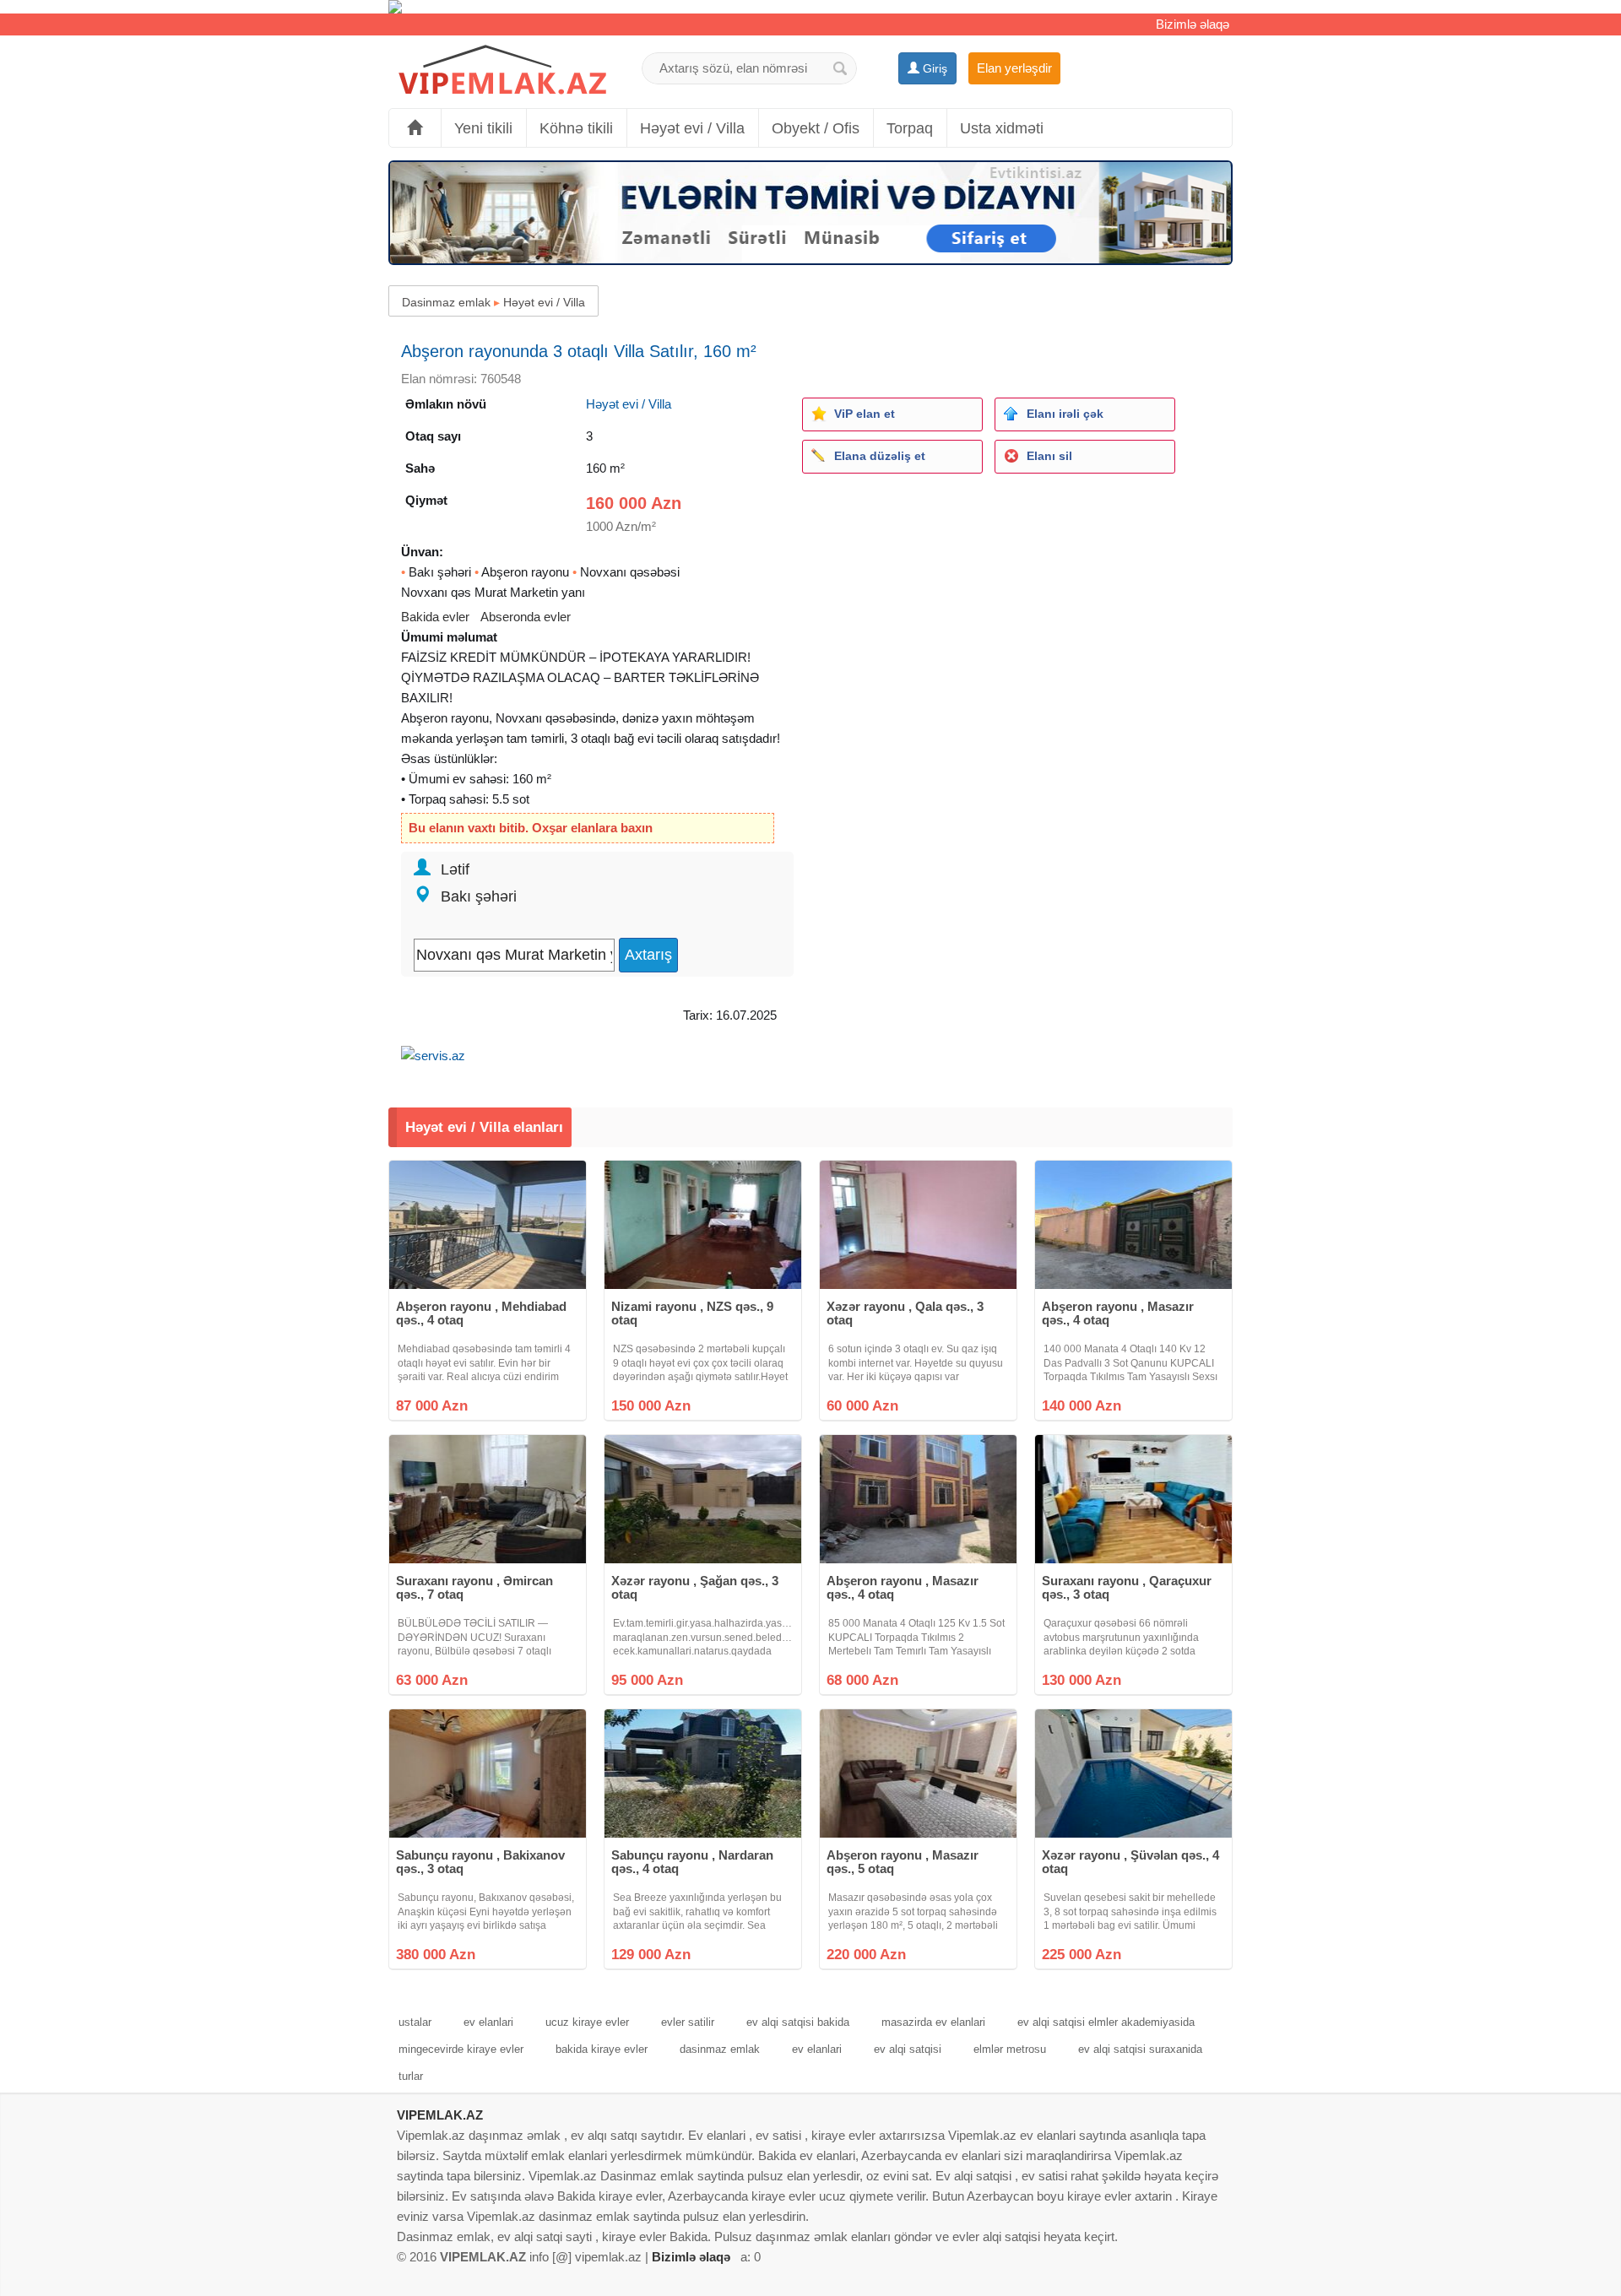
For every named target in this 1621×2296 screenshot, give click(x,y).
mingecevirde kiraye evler (461, 2049)
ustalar (415, 2022)
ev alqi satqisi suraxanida (1140, 2049)
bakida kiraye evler (602, 2049)
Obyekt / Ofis (816, 128)
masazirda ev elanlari (933, 2022)
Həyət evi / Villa (692, 128)
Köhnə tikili (576, 128)
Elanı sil (1049, 456)
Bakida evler (435, 617)
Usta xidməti (1002, 128)
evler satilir (688, 2022)
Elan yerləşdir (1014, 68)
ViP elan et (865, 414)
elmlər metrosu (1010, 2049)
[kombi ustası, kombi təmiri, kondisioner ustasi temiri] (810, 7)
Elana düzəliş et (880, 456)
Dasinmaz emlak (446, 302)
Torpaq (910, 128)
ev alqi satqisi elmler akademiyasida (1106, 2022)
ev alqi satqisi (908, 2049)
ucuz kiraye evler (587, 2022)
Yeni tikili (483, 128)
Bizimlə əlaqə (1193, 24)
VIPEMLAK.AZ (440, 2115)
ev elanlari (488, 2022)
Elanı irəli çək (1065, 414)
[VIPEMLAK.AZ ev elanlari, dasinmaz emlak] (502, 70)
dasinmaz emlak (720, 2049)
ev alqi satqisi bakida (798, 2022)
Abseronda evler (526, 617)
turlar (411, 2076)
